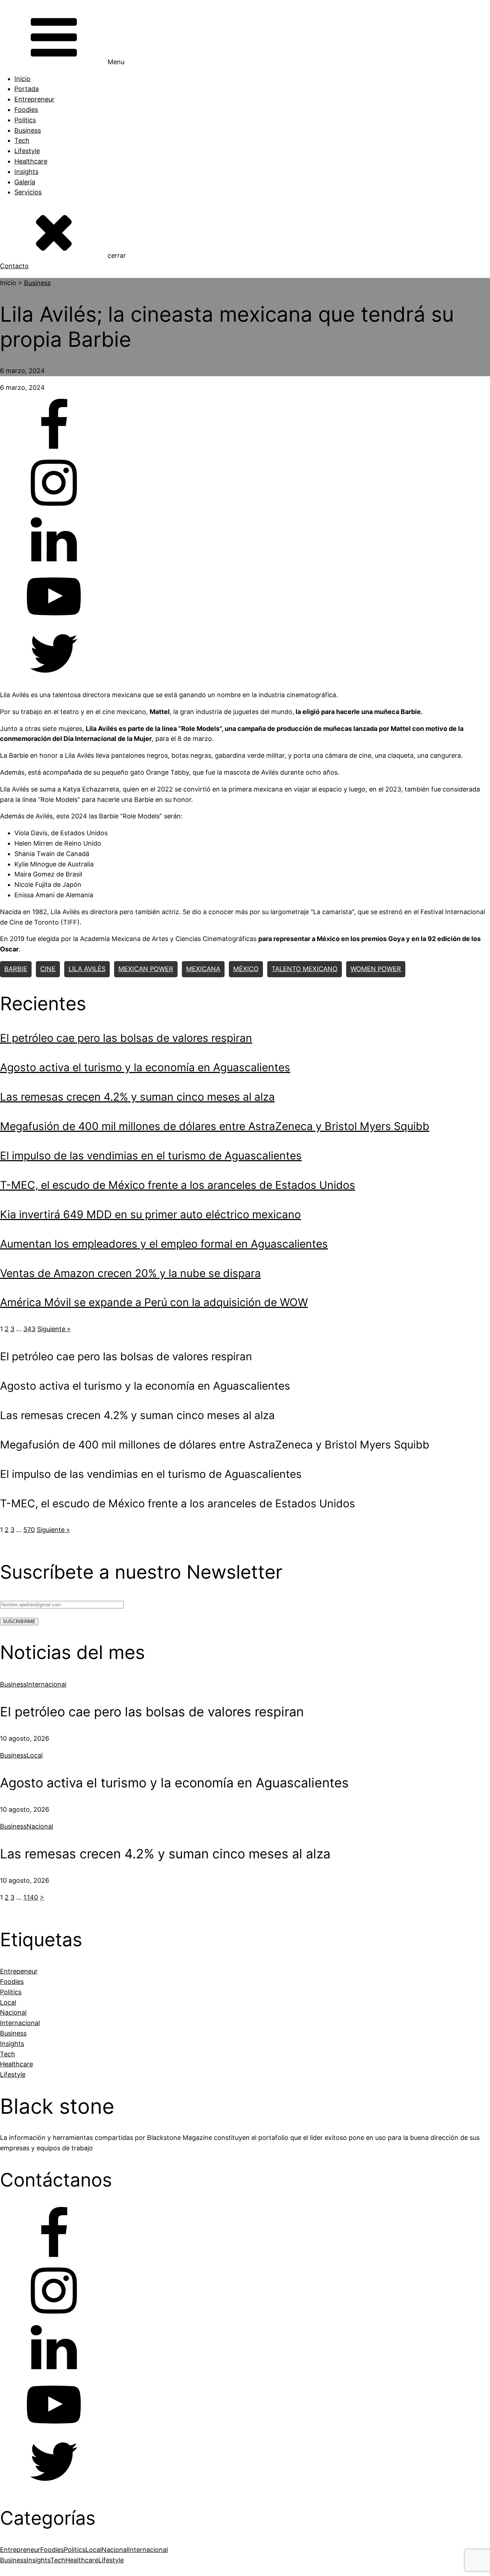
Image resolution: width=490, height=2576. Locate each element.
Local (35, 1755)
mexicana (203, 969)
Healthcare (31, 161)
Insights (26, 172)
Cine (48, 969)
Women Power (376, 969)
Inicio (22, 79)
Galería (25, 182)
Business (28, 130)
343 (29, 1329)
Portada (27, 89)
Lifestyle (27, 151)
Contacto (14, 266)
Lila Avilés (87, 969)
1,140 (31, 1897)
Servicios (28, 192)
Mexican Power (146, 969)
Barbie (16, 969)
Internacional (46, 1684)
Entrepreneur (34, 99)
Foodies (26, 110)
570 (29, 1530)
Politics (25, 120)
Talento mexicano (305, 969)
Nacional (40, 1826)
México (246, 969)
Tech (22, 140)
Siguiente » (54, 1329)
